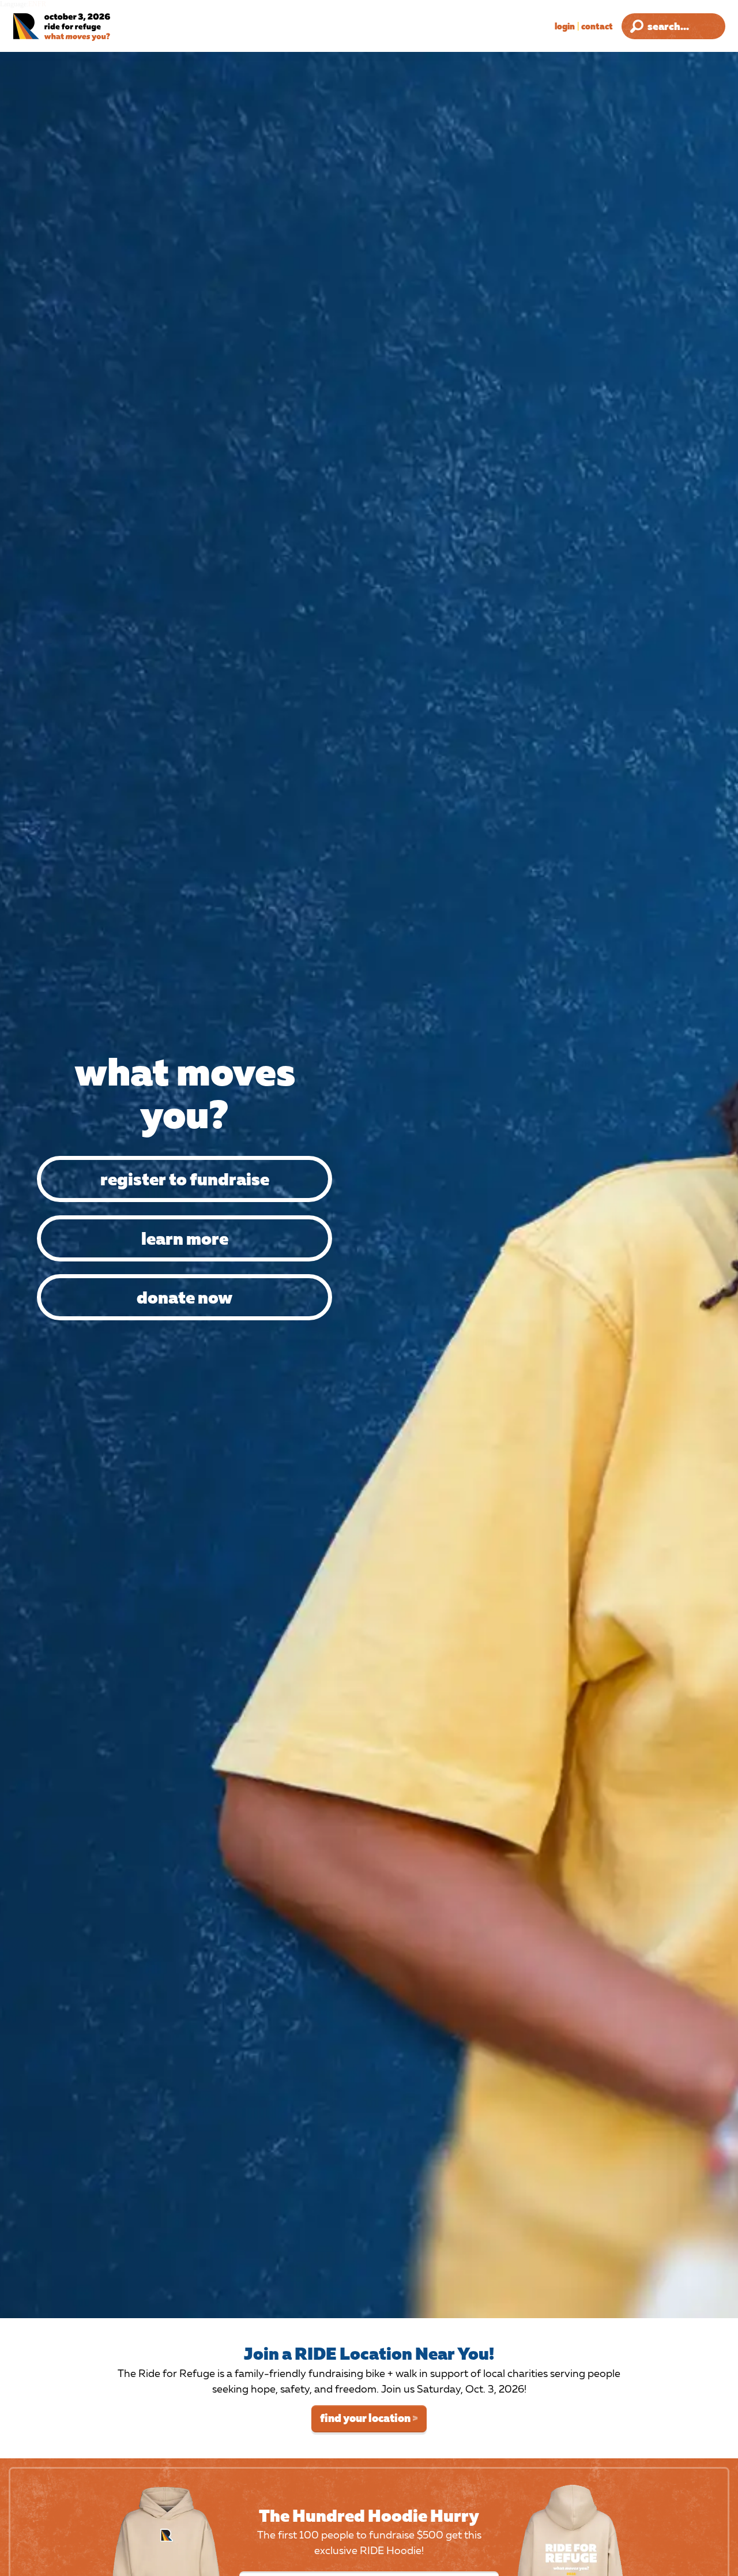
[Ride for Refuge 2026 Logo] (89, 27)
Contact (597, 26)
